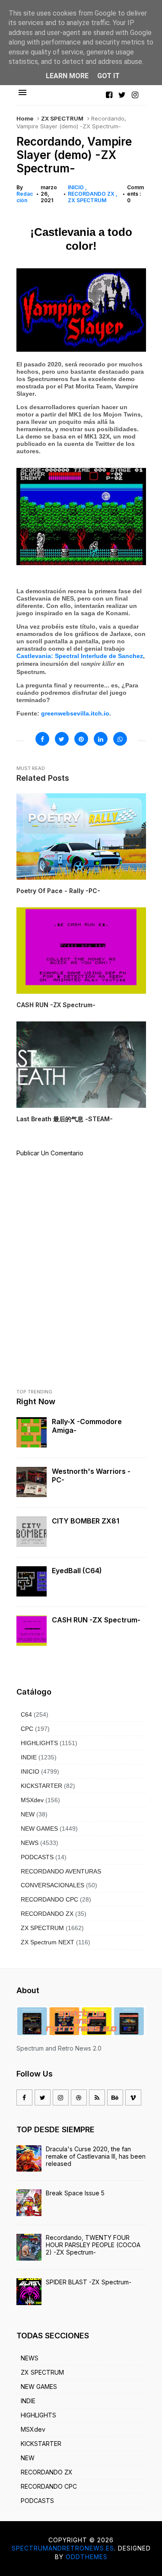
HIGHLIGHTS (39, 1743)
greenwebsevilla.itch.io (75, 713)
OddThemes (87, 2557)
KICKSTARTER (41, 1786)
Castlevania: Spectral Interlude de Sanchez (80, 656)
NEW (28, 1814)
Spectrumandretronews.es (63, 2548)
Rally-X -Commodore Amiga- (87, 1426)
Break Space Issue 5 (75, 2193)
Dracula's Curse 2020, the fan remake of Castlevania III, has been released (96, 2156)
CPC (27, 1729)
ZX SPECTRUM (62, 118)
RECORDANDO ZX (92, 194)
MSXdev (32, 1800)
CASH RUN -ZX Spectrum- (96, 1620)
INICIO (76, 187)
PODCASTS (37, 1857)
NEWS (30, 1843)
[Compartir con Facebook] (42, 739)
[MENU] (22, 93)
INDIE (29, 1757)
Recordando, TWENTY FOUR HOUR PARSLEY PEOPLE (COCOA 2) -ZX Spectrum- (93, 2245)
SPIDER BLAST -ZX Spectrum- (89, 2282)
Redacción (25, 197)
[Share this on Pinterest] (81, 739)
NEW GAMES (39, 1829)
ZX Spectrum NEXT (48, 1942)
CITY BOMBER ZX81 (86, 1521)
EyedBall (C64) (77, 1571)
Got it (108, 76)
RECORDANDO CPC (49, 1899)
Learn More (67, 76)
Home (25, 118)
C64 (26, 1714)
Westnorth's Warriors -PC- (91, 1476)
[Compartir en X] (62, 739)
